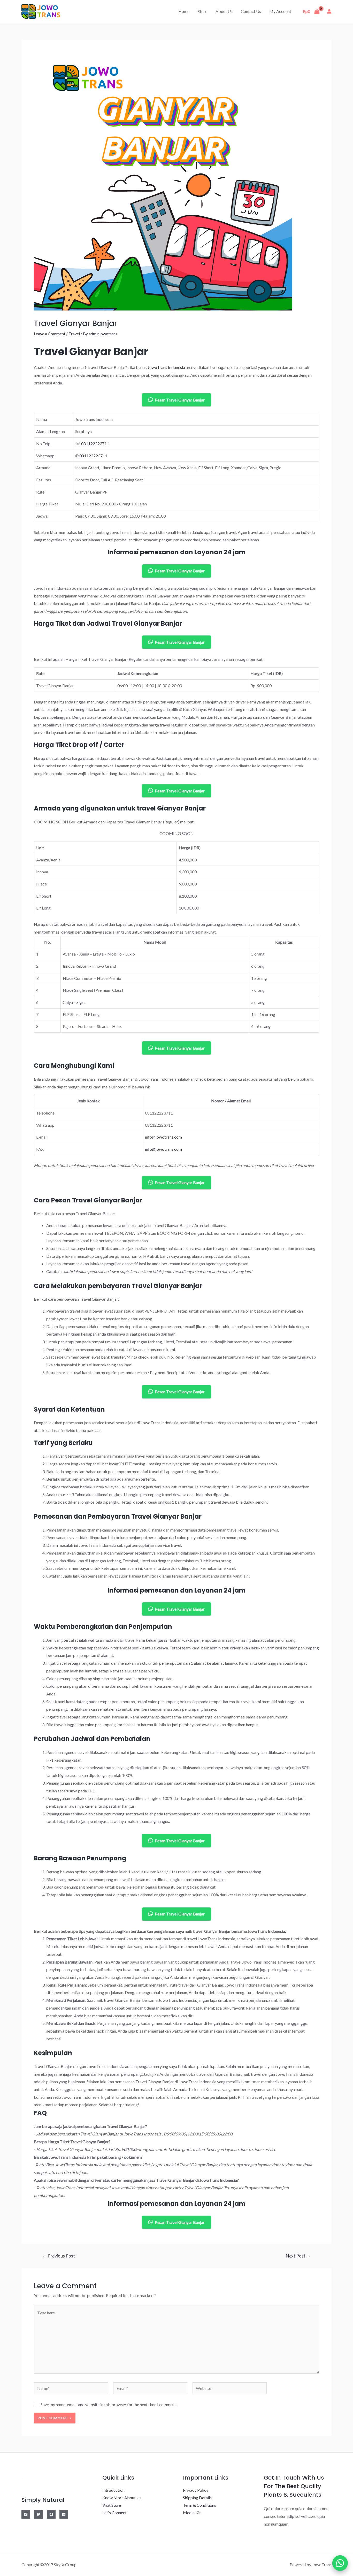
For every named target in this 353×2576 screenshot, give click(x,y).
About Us (224, 11)
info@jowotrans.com (163, 1137)
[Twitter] (39, 2514)
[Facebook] (51, 2514)
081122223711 (95, 444)
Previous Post (59, 2256)
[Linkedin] (64, 2514)
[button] (340, 2563)
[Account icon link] (329, 11)
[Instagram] (26, 2514)
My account (280, 11)
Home (184, 11)
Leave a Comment (50, 334)
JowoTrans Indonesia (166, 367)
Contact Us (251, 11)
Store (202, 11)
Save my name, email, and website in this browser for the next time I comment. (109, 2404)
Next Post (298, 2256)
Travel (74, 334)
